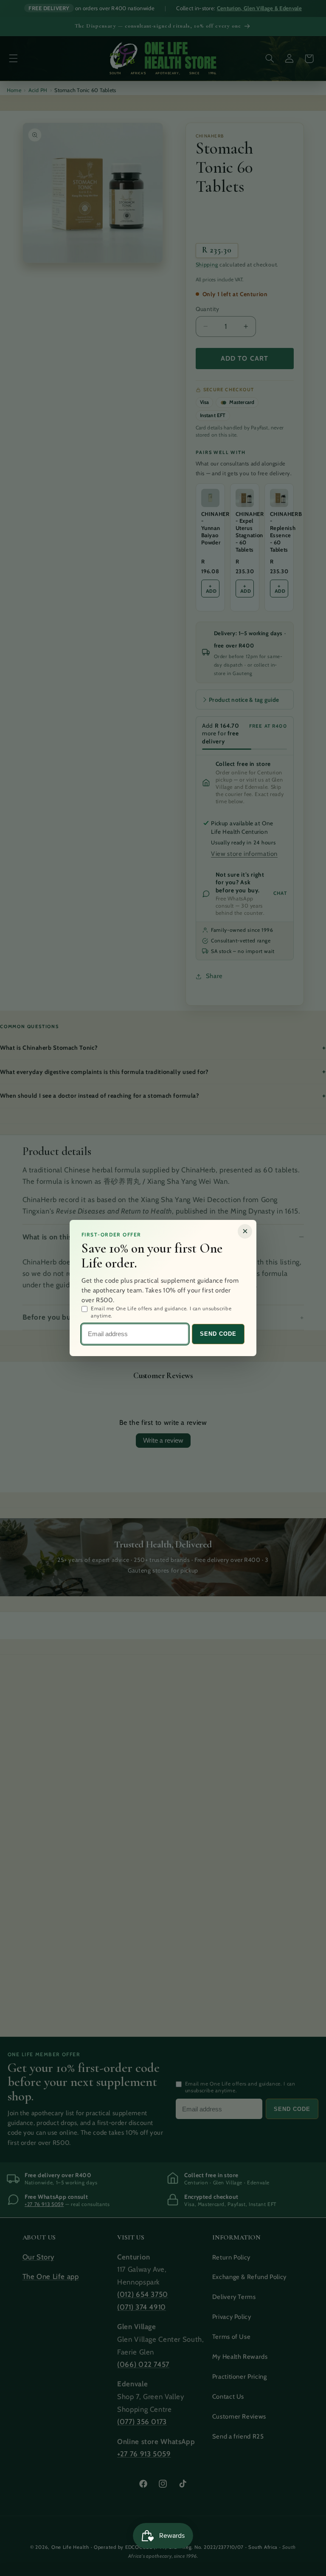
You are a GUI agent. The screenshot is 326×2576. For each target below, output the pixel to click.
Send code (218, 1334)
